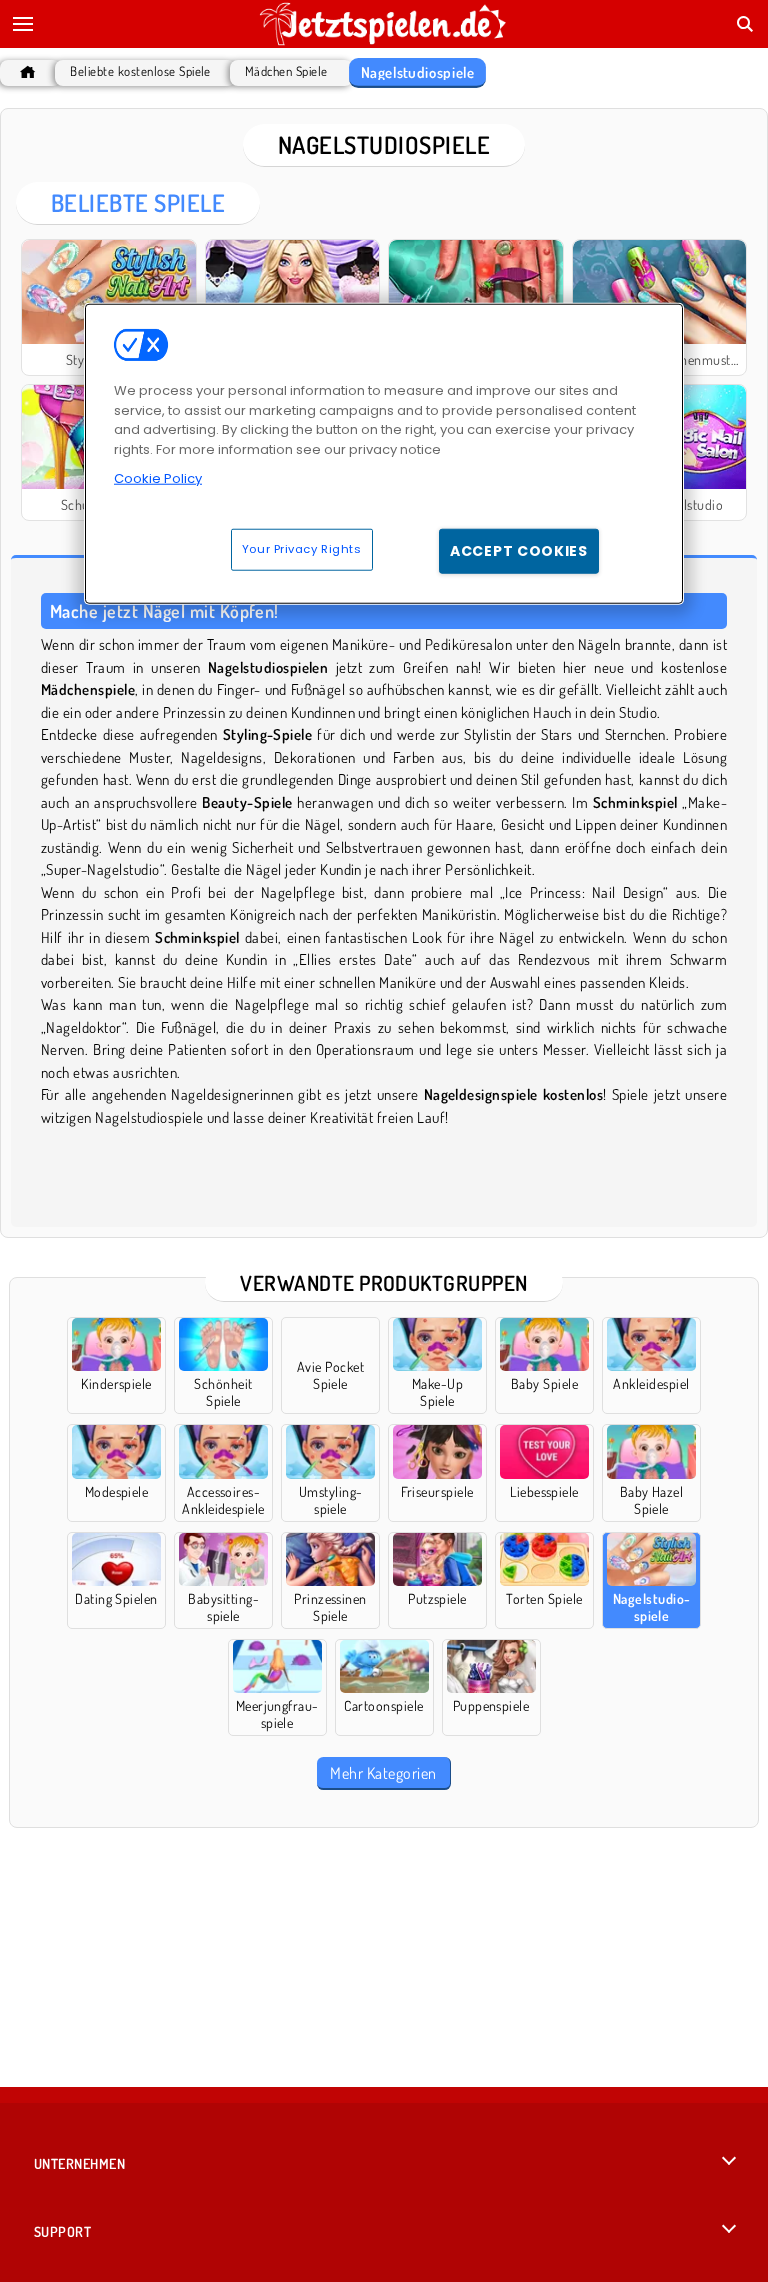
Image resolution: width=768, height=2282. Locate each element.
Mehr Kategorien (383, 1773)
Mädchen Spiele (286, 71)
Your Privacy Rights (302, 549)
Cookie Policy (158, 478)
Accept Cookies (519, 551)
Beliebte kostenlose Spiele (140, 71)
